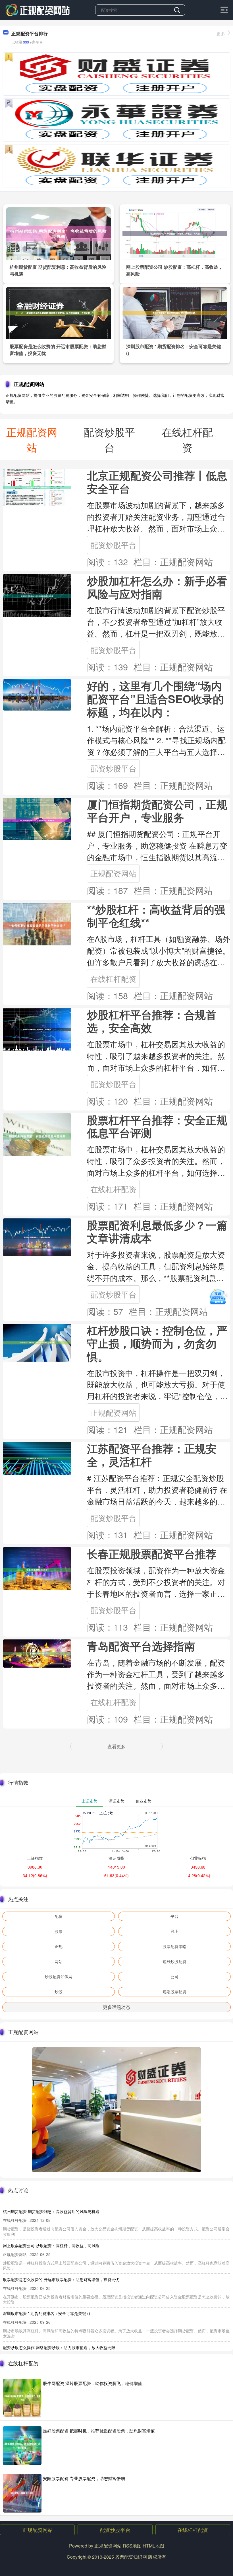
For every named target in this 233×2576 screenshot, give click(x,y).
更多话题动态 (116, 2007)
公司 (174, 1976)
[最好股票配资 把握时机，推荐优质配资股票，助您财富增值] (22, 2446)
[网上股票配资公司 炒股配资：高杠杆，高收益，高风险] (175, 233)
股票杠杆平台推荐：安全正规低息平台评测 (157, 1126)
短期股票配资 (174, 1992)
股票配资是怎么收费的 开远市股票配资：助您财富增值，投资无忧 (61, 2279)
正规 (59, 1946)
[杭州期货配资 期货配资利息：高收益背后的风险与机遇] (58, 233)
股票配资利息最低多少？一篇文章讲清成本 (157, 1231)
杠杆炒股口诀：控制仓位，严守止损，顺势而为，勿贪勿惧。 (157, 1343)
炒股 (59, 1992)
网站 (59, 1961)
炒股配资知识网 (59, 1976)
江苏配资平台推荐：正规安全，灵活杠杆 (152, 1455)
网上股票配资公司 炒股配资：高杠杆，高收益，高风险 (51, 2245)
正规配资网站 (113, 873)
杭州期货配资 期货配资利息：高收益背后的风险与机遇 (51, 2211)
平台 (174, 1916)
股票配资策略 (174, 1946)
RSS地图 (132, 2546)
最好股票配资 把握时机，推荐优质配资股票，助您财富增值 (99, 2431)
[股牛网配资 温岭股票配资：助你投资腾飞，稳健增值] (22, 2398)
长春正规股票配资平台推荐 (152, 1554)
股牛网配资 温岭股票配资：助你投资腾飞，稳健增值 (92, 2383)
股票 (59, 1931)
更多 (221, 33)
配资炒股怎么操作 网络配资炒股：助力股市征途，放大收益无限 (59, 2347)
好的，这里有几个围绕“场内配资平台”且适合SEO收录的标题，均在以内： (155, 699)
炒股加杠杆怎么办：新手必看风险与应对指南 (157, 587)
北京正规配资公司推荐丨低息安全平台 (157, 482)
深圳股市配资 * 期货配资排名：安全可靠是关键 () (46, 2313)
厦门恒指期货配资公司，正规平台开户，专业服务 (157, 811)
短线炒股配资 (174, 1961)
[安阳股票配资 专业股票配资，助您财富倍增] (22, 2493)
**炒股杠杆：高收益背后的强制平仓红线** (156, 916)
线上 (174, 1931)
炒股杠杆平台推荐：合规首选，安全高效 (152, 1021)
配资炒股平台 (113, 545)
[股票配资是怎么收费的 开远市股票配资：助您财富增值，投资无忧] (58, 312)
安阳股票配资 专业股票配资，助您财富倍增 (84, 2478)
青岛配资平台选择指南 (141, 1646)
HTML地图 (153, 2546)
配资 (59, 1916)
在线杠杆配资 (113, 979)
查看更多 (116, 1746)
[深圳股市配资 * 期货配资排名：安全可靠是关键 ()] (175, 312)
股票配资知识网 (131, 2557)
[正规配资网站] (38, 9)
